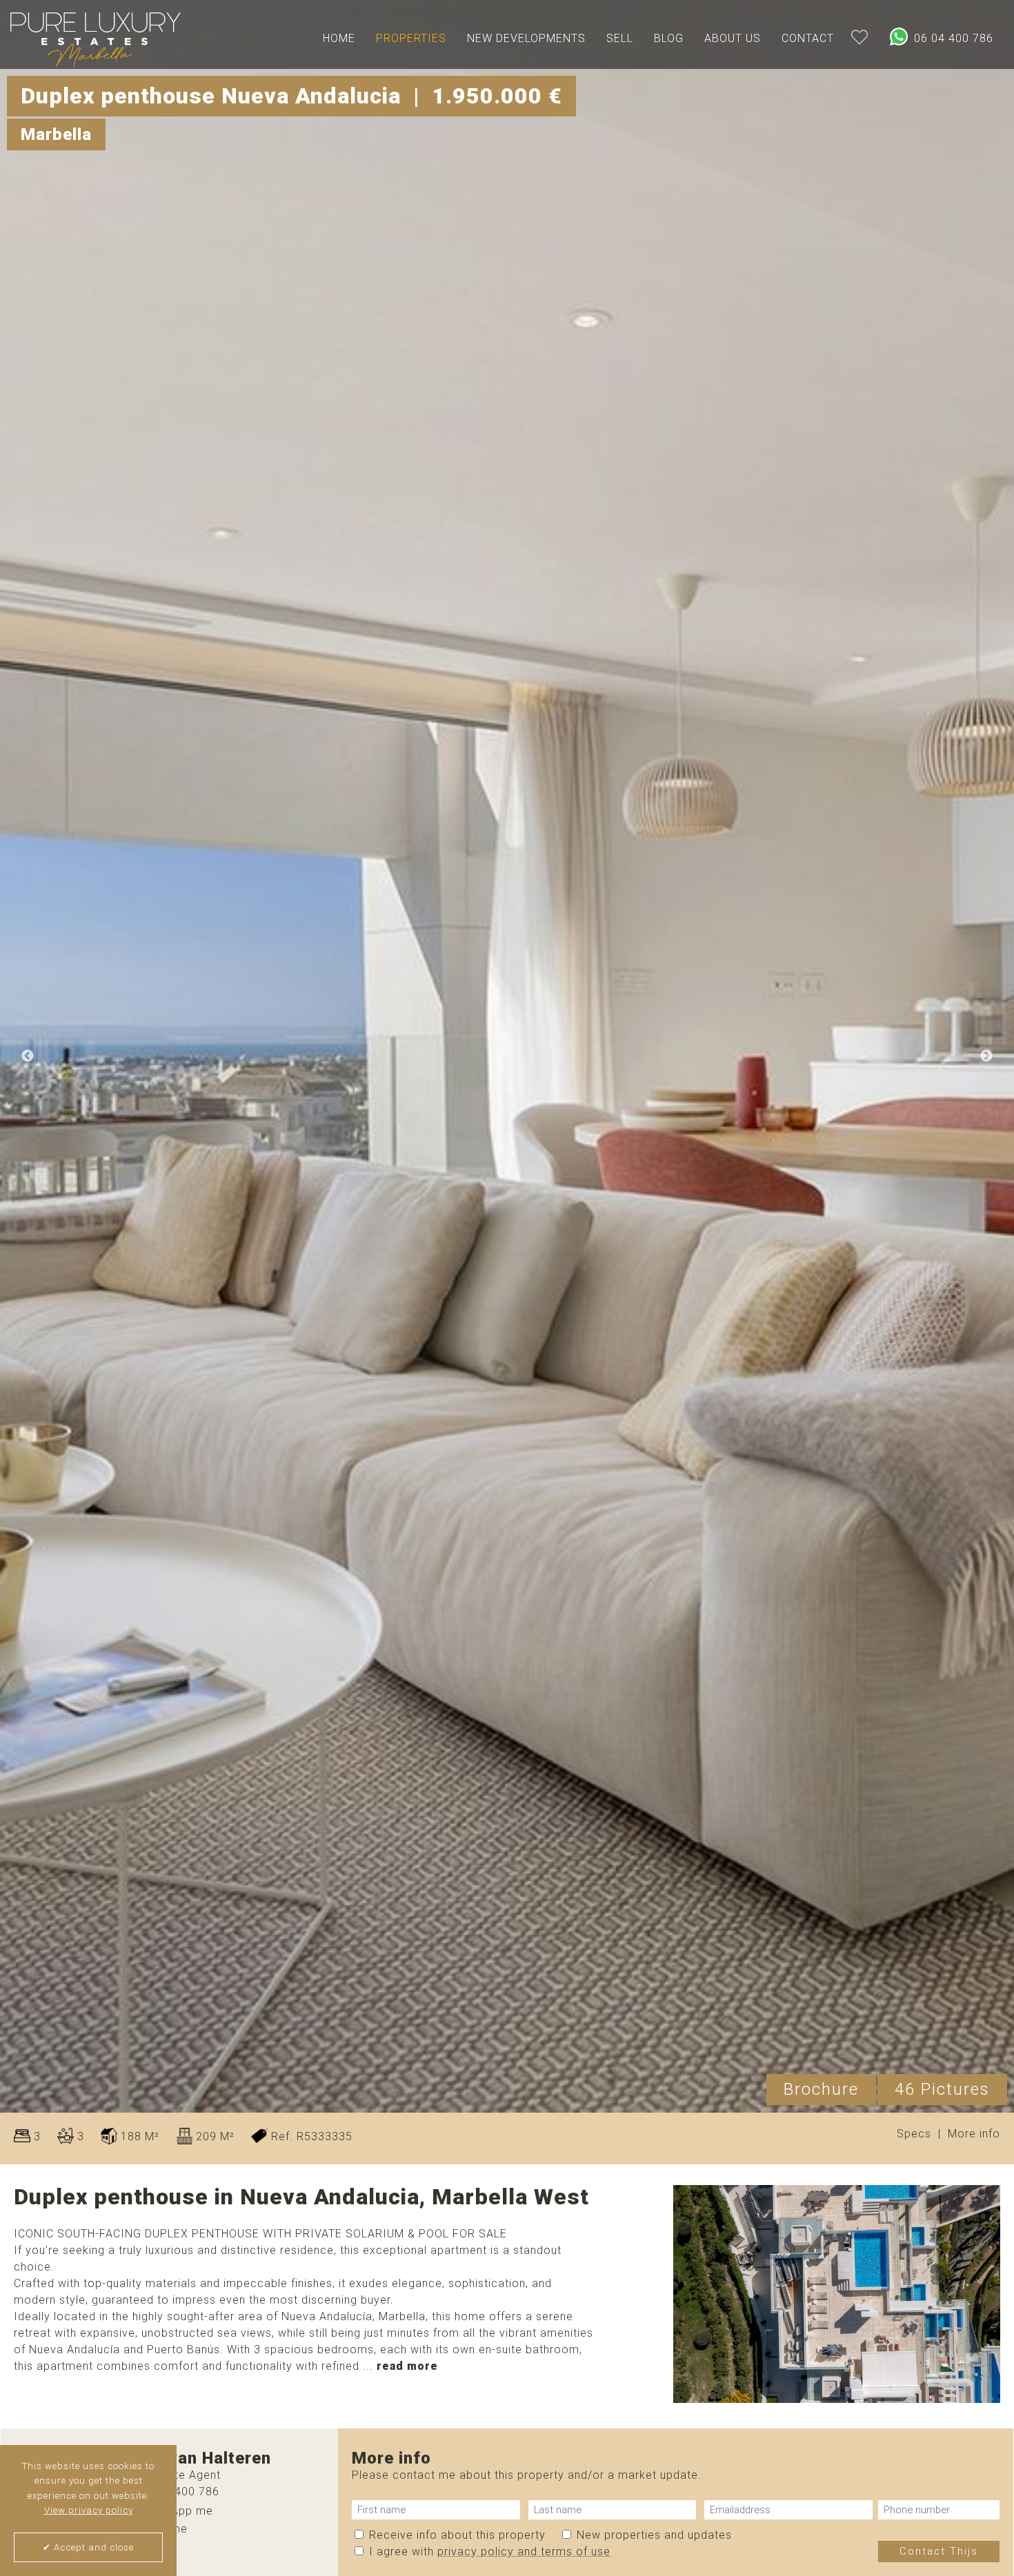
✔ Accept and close (88, 2547)
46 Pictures (942, 2089)
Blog (669, 38)
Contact (808, 38)
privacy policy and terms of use (524, 2551)
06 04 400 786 (952, 38)
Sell (620, 38)
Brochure (821, 2089)
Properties (411, 38)
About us (733, 38)
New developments (526, 38)
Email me (161, 2529)
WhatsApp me (173, 2511)
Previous (28, 1056)
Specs (914, 2134)
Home (339, 38)
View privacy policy (89, 2510)
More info (974, 2134)
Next (986, 1056)
